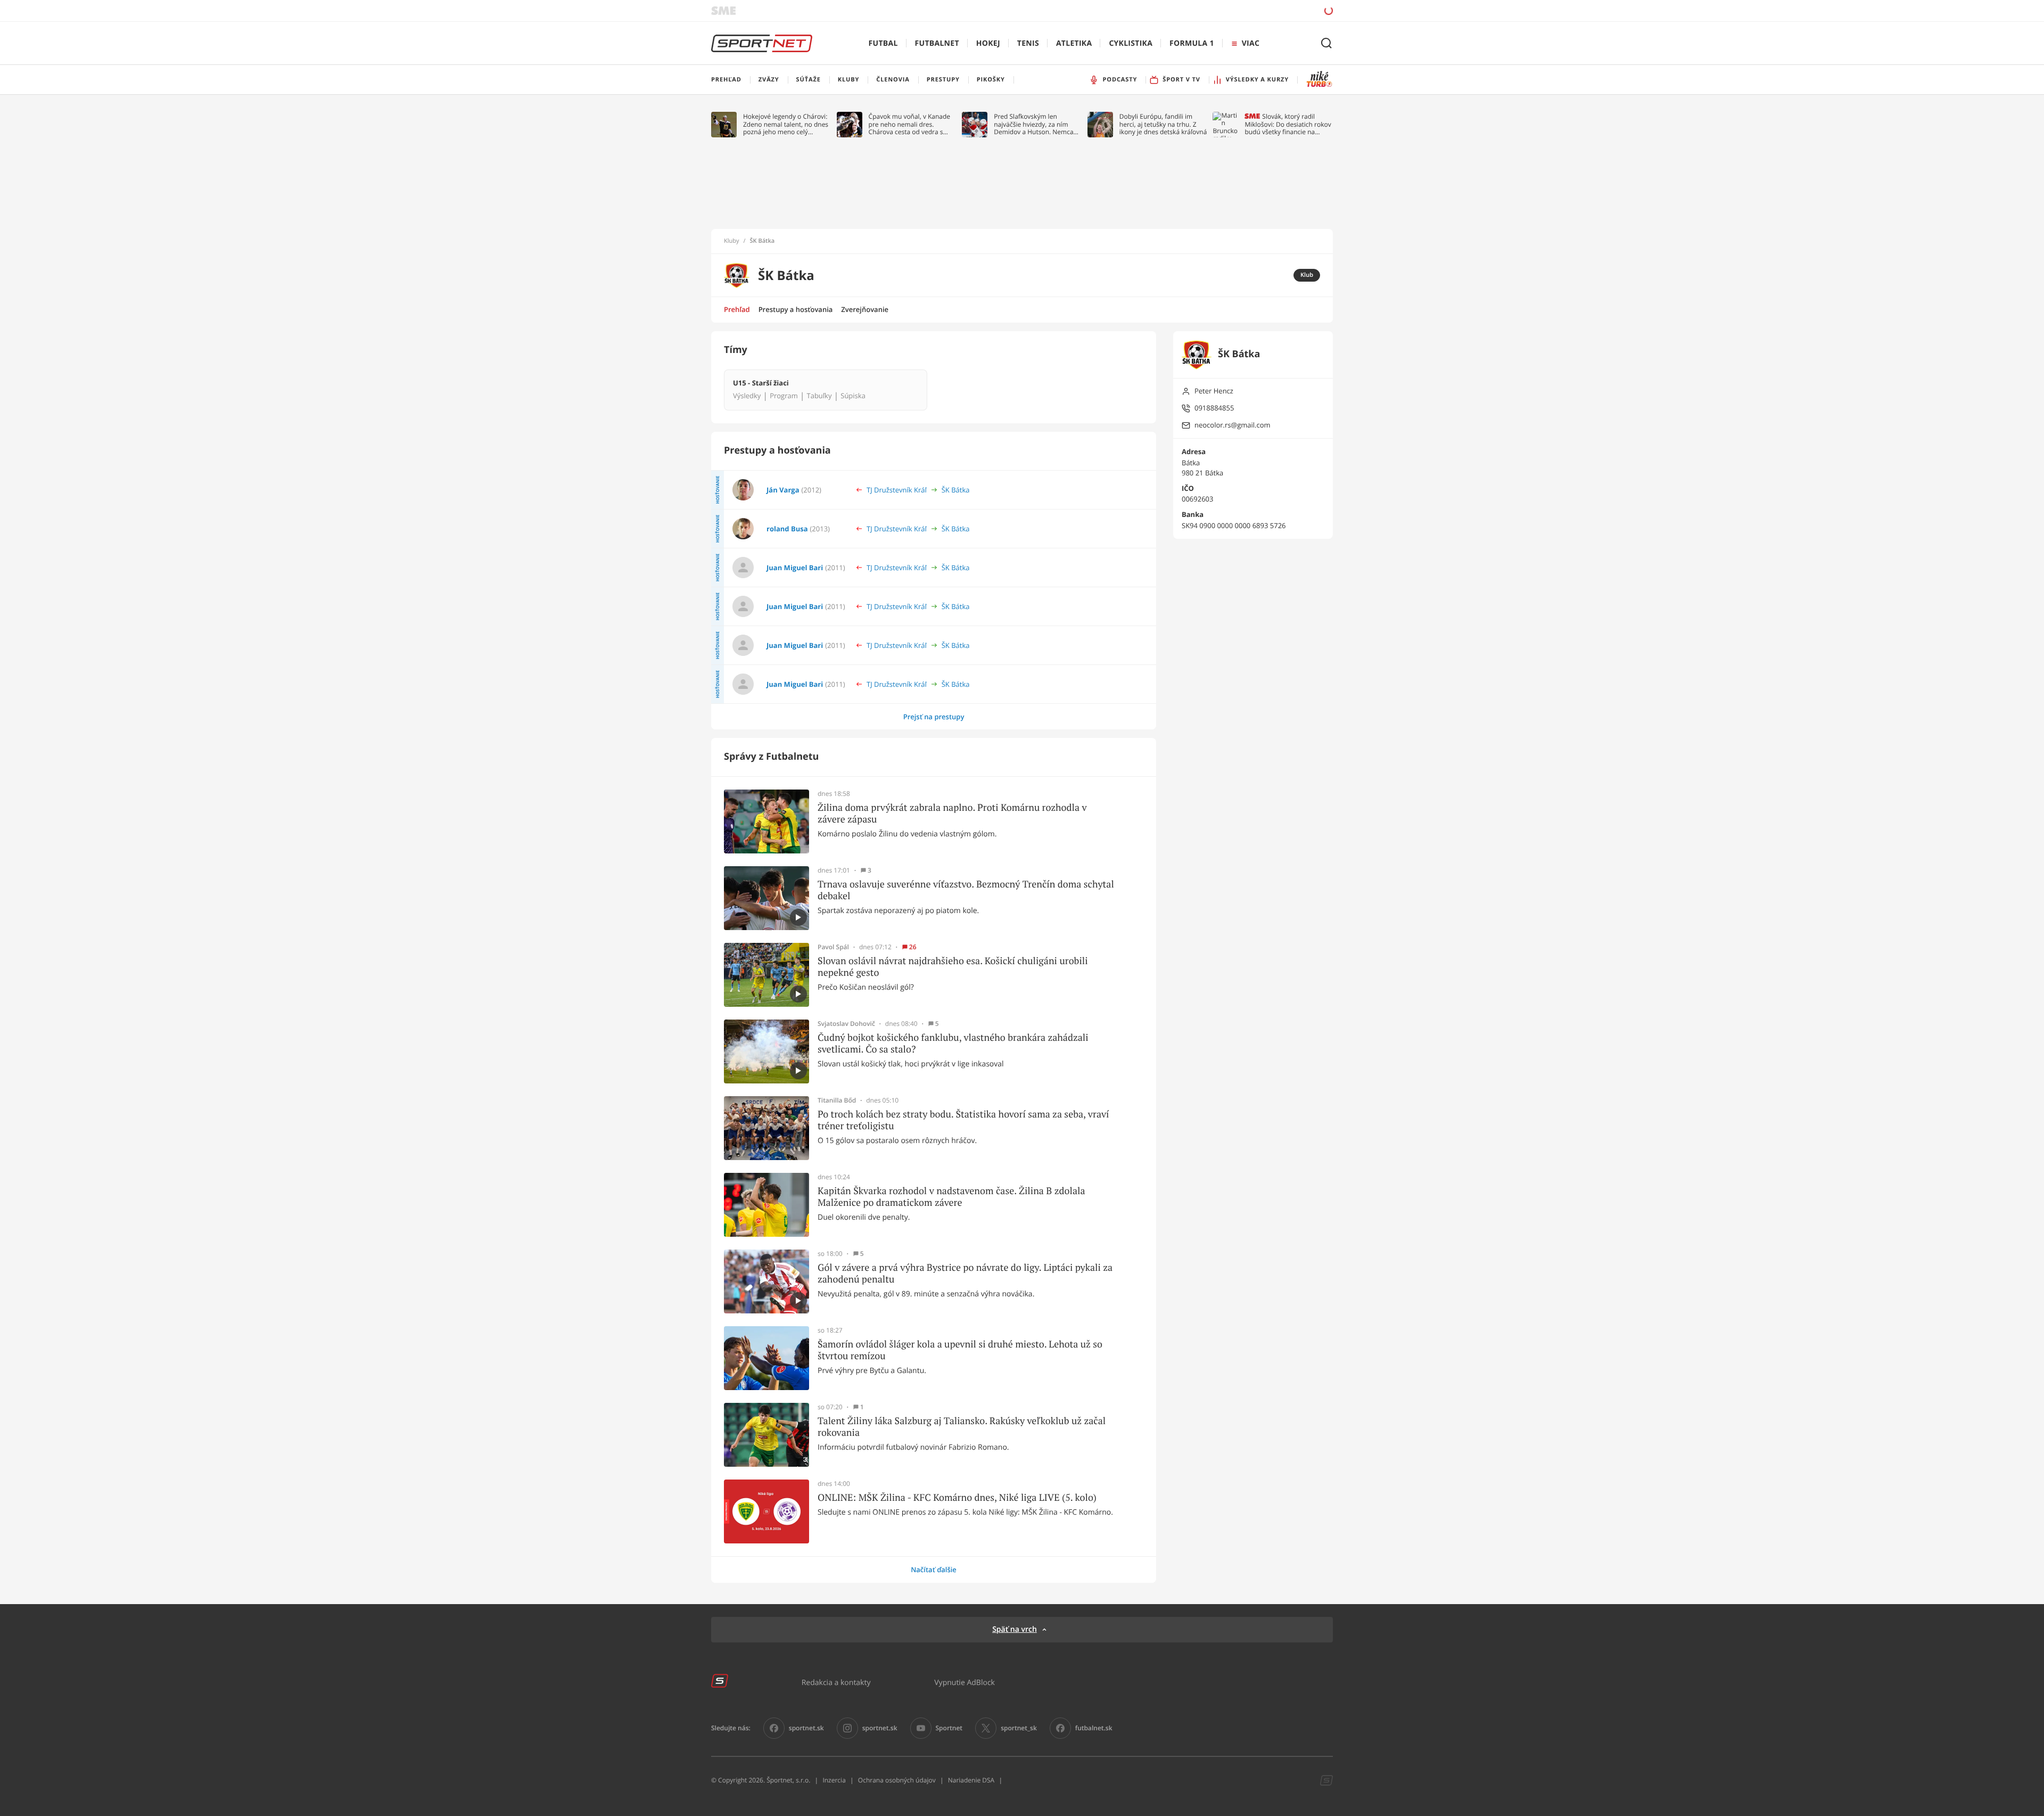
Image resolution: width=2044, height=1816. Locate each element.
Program (784, 396)
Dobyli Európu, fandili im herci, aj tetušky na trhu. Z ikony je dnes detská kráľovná (1163, 124)
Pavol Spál (833, 947)
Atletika (1074, 43)
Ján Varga (783, 490)
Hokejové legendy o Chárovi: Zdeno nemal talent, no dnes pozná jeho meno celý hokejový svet (786, 124)
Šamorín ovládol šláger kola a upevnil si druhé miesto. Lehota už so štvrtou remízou (960, 1350)
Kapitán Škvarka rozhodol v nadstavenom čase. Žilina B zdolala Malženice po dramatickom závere (951, 1197)
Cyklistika (1131, 43)
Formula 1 (1192, 43)
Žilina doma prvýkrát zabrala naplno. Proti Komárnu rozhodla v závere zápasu (952, 813)
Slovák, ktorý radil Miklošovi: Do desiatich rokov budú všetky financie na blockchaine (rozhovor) (1288, 124)
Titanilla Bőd (837, 1100)
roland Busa (787, 529)
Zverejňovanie (865, 309)
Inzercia (834, 1780)
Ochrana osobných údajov (897, 1780)
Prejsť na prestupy (934, 717)
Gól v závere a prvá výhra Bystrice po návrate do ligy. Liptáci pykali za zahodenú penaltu (965, 1273)
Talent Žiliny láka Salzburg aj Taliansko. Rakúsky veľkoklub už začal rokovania (962, 1427)
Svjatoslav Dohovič (846, 1024)
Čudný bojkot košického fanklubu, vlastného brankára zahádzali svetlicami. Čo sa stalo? (953, 1043)
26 (913, 947)
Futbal (883, 43)
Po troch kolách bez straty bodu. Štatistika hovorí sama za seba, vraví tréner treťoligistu (963, 1120)
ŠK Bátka (956, 490)
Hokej (988, 43)
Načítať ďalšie (934, 1570)
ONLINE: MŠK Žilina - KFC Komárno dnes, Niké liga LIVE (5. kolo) (957, 1498)
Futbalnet (937, 43)
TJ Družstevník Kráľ (897, 490)
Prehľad (737, 309)
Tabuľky (819, 396)
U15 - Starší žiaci (761, 383)
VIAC (1251, 43)
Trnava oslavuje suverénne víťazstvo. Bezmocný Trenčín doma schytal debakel (966, 890)
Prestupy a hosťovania (796, 309)
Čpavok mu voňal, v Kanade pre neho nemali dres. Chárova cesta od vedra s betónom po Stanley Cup (910, 124)
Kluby (732, 241)
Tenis (1028, 43)
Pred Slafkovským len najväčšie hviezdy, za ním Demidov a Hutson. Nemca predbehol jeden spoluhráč (1034, 124)
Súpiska (853, 396)
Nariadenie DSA (971, 1780)
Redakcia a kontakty (836, 1682)
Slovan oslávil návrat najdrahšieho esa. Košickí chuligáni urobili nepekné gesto (953, 967)
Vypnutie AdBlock (965, 1682)
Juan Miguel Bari (795, 568)
